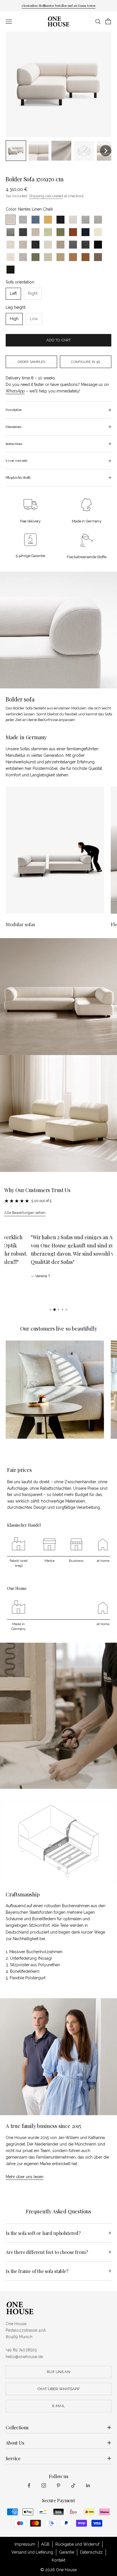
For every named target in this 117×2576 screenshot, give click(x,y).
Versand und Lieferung (32, 2552)
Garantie (67, 2552)
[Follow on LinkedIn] (88, 2485)
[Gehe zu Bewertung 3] (58, 1310)
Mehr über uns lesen (25, 2177)
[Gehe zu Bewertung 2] (55, 1310)
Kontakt (58, 2560)
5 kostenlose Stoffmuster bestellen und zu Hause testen (58, 6)
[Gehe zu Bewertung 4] (62, 1310)
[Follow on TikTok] (73, 2485)
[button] (16, 151)
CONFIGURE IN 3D (85, 362)
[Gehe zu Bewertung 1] (51, 1310)
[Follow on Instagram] (44, 2485)
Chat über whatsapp (58, 2389)
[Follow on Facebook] (29, 2485)
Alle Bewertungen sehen (25, 1213)
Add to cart (58, 340)
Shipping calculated (46, 196)
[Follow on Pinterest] (58, 2485)
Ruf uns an (58, 2372)
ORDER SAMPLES (32, 362)
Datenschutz (91, 2552)
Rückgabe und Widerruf (77, 2544)
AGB (45, 2544)
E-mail (58, 2406)
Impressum (25, 2544)
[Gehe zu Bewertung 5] (66, 1310)
